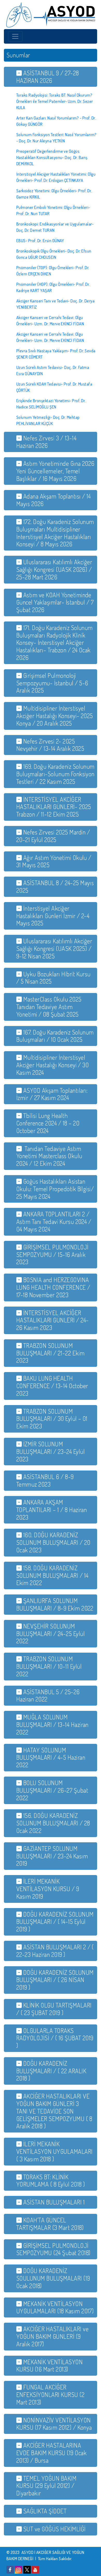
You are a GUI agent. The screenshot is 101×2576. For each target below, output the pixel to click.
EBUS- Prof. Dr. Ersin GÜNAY (40, 241)
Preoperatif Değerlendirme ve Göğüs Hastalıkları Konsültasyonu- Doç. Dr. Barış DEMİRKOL (52, 157)
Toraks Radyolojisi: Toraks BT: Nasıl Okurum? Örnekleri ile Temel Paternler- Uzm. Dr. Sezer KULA (55, 101)
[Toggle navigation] (15, 36)
